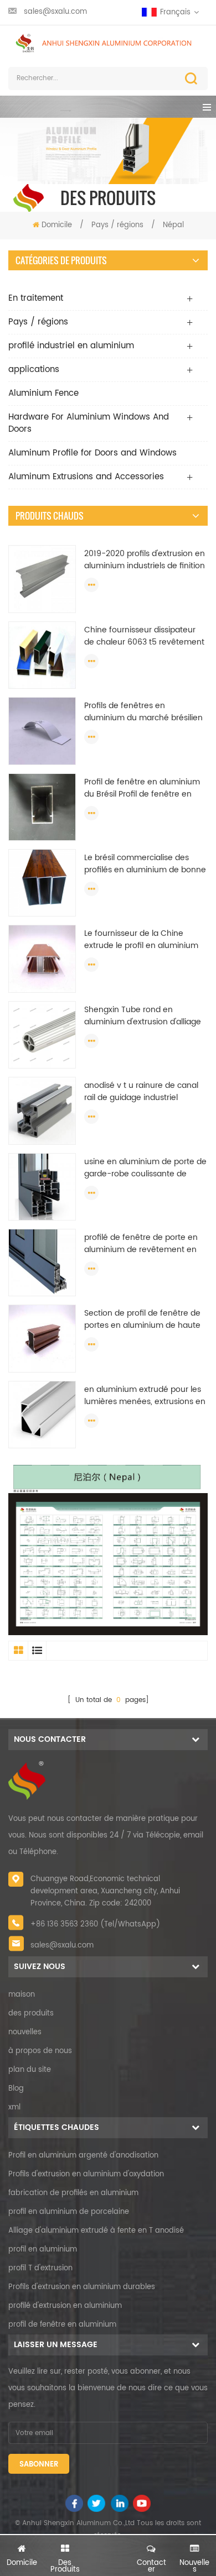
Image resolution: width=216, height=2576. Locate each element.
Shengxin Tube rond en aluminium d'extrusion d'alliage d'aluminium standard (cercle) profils (143, 1016)
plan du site (30, 2070)
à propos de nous (40, 2051)
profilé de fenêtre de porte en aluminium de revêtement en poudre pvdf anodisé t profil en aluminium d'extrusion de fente (143, 1244)
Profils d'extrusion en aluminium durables (82, 2287)
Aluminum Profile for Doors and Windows (92, 453)
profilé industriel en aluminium (71, 346)
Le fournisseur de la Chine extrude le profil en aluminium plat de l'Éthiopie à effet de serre (146, 940)
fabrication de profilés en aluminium (73, 2193)
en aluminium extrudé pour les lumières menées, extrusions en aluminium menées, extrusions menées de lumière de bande (145, 1396)
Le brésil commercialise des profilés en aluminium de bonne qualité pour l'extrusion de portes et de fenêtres (145, 864)
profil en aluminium (43, 2250)
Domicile (57, 225)
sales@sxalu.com (55, 12)
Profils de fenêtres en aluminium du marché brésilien (143, 712)
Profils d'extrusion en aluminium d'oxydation (86, 2174)
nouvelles (25, 2032)
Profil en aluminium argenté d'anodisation (83, 2156)
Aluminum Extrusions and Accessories (86, 477)
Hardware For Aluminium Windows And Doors (89, 423)
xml (14, 2108)
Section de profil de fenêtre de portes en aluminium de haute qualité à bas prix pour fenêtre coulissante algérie (142, 1320)
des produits (31, 2014)
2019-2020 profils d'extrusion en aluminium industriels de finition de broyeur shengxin (145, 560)
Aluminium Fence (43, 393)
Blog (16, 2089)
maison (22, 1995)
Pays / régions (119, 225)
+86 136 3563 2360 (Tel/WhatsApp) (95, 1925)
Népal (173, 225)
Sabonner (39, 2465)
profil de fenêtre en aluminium (62, 2325)
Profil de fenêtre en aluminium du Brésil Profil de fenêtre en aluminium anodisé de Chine (142, 788)
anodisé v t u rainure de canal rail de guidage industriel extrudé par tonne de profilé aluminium (141, 1092)
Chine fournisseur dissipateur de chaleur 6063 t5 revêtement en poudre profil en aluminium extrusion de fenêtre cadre (144, 636)
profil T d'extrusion (40, 2268)
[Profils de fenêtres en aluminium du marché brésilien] (42, 731)
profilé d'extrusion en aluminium (65, 2306)
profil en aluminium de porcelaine (69, 2212)
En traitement (36, 298)
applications (34, 370)
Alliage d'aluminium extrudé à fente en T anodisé (96, 2231)
